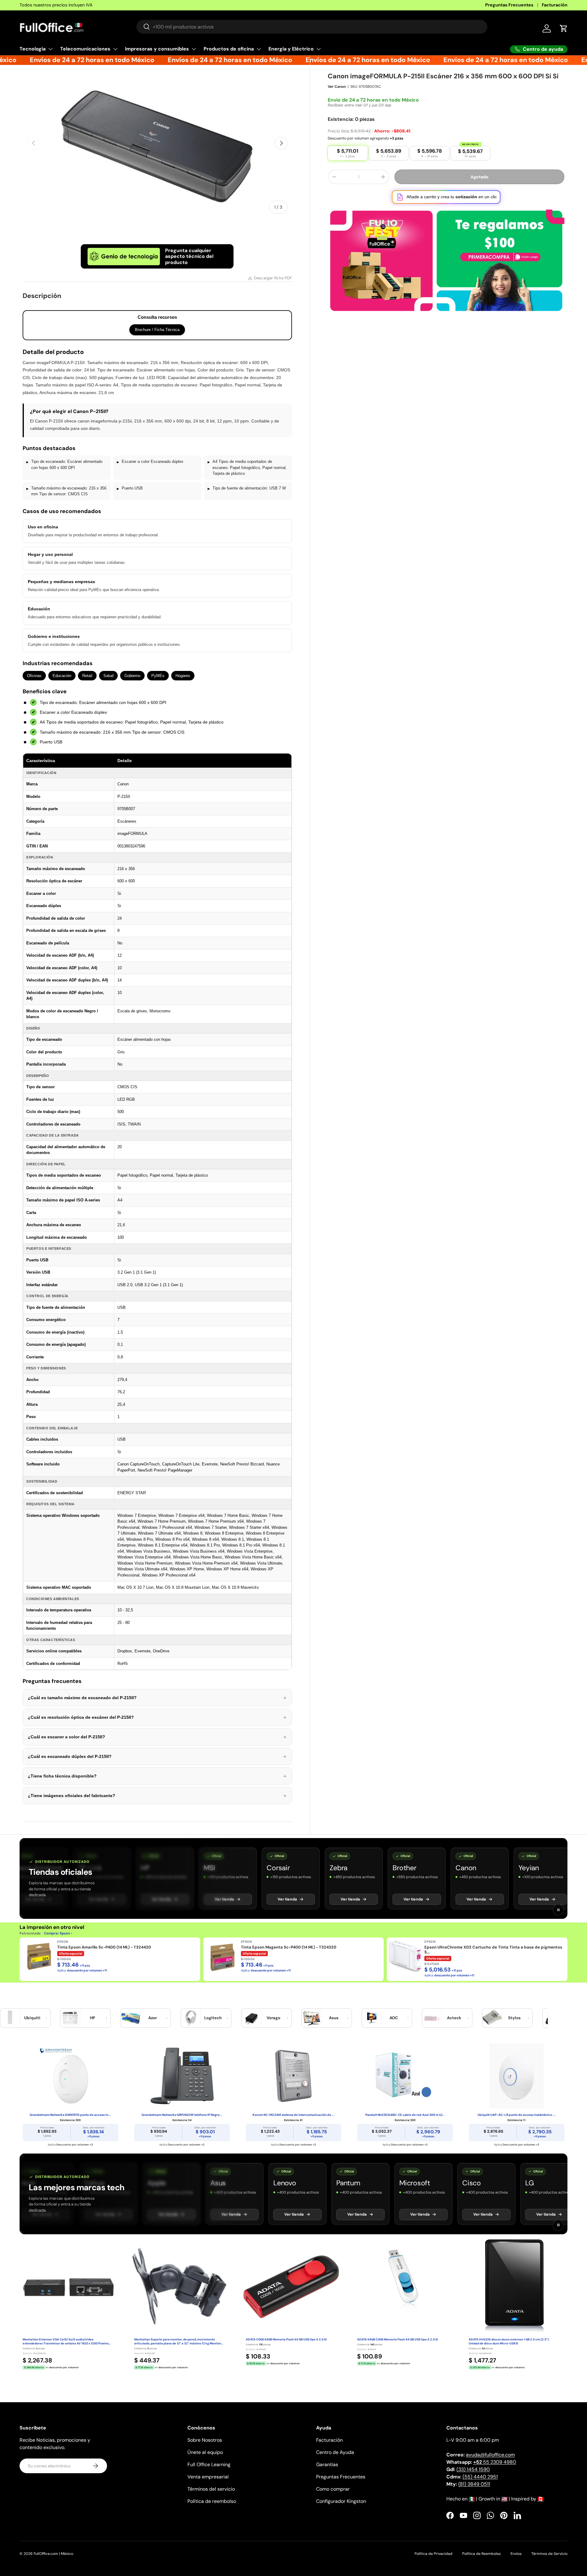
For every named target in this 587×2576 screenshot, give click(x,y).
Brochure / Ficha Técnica (157, 330)
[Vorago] (251, 2018)
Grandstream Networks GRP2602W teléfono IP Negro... (182, 2115)
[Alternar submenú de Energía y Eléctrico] (319, 49)
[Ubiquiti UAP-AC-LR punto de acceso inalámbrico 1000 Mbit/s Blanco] (517, 2076)
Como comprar (333, 2489)
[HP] (70, 2018)
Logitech (213, 2018)
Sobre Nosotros (205, 2440)
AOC (394, 2018)
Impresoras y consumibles (157, 49)
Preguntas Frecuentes (509, 5)
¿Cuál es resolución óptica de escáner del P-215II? (157, 1717)
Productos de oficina (229, 49)
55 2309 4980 (495, 2462)
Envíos (516, 2554)
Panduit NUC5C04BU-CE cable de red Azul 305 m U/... (405, 2115)
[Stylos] (492, 2018)
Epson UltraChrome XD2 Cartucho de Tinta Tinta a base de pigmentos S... (493, 1950)
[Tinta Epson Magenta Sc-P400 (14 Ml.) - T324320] (222, 1956)
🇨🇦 (541, 2499)
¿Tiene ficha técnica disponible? (157, 1776)
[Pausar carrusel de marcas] (558, 1910)
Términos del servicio (211, 2489)
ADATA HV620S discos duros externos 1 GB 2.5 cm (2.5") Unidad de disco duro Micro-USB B (509, 2341)
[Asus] (312, 2018)
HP (92, 2018)
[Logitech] (191, 2018)
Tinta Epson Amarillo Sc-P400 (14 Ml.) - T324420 (104, 1947)
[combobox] (312, 27)
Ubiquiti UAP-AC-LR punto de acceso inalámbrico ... (517, 2115)
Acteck (454, 2018)
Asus (334, 2018)
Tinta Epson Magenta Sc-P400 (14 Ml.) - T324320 (289, 1947)
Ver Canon (337, 94)
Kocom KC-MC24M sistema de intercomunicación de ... (293, 2115)
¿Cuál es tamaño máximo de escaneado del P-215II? (157, 1698)
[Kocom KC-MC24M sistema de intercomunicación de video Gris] (294, 2076)
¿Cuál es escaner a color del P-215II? (157, 1737)
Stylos (514, 2018)
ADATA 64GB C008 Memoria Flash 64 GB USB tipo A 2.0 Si (398, 2340)
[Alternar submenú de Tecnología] (50, 49)
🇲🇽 (472, 2499)
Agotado (480, 184)
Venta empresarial (208, 2477)
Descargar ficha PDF (273, 278)
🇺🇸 (504, 2499)
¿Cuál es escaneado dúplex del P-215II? (157, 1756)
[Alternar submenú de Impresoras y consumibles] (194, 49)
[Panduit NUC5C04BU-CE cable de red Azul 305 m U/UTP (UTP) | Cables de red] (405, 2076)
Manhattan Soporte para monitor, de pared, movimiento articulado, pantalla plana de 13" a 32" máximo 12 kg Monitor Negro (178, 2342)
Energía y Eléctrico (291, 49)
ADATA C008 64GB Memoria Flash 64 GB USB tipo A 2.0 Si (286, 2340)
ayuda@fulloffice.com (490, 2455)
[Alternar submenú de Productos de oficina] (259, 49)
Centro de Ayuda (335, 2452)
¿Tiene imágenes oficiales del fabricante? (157, 1796)
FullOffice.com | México (53, 2554)
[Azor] (131, 2018)
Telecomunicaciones (85, 49)
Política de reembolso (212, 2501)
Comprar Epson (57, 1933)
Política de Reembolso (482, 2554)
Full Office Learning (209, 2464)
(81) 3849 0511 (474, 2484)
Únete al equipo (205, 2452)
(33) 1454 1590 (473, 2469)
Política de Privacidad (434, 2554)
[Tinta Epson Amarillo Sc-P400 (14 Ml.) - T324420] (38, 1956)
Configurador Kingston (341, 2501)
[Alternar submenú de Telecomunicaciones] (115, 49)
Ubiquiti (32, 2018)
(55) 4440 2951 (480, 2477)
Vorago (273, 2018)
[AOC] (372, 2018)
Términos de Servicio (549, 2554)
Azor (153, 2018)
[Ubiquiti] (10, 2018)
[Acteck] (432, 2018)
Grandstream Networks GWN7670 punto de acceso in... (70, 2115)
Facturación (555, 5)
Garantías (327, 2464)
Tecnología (33, 49)
